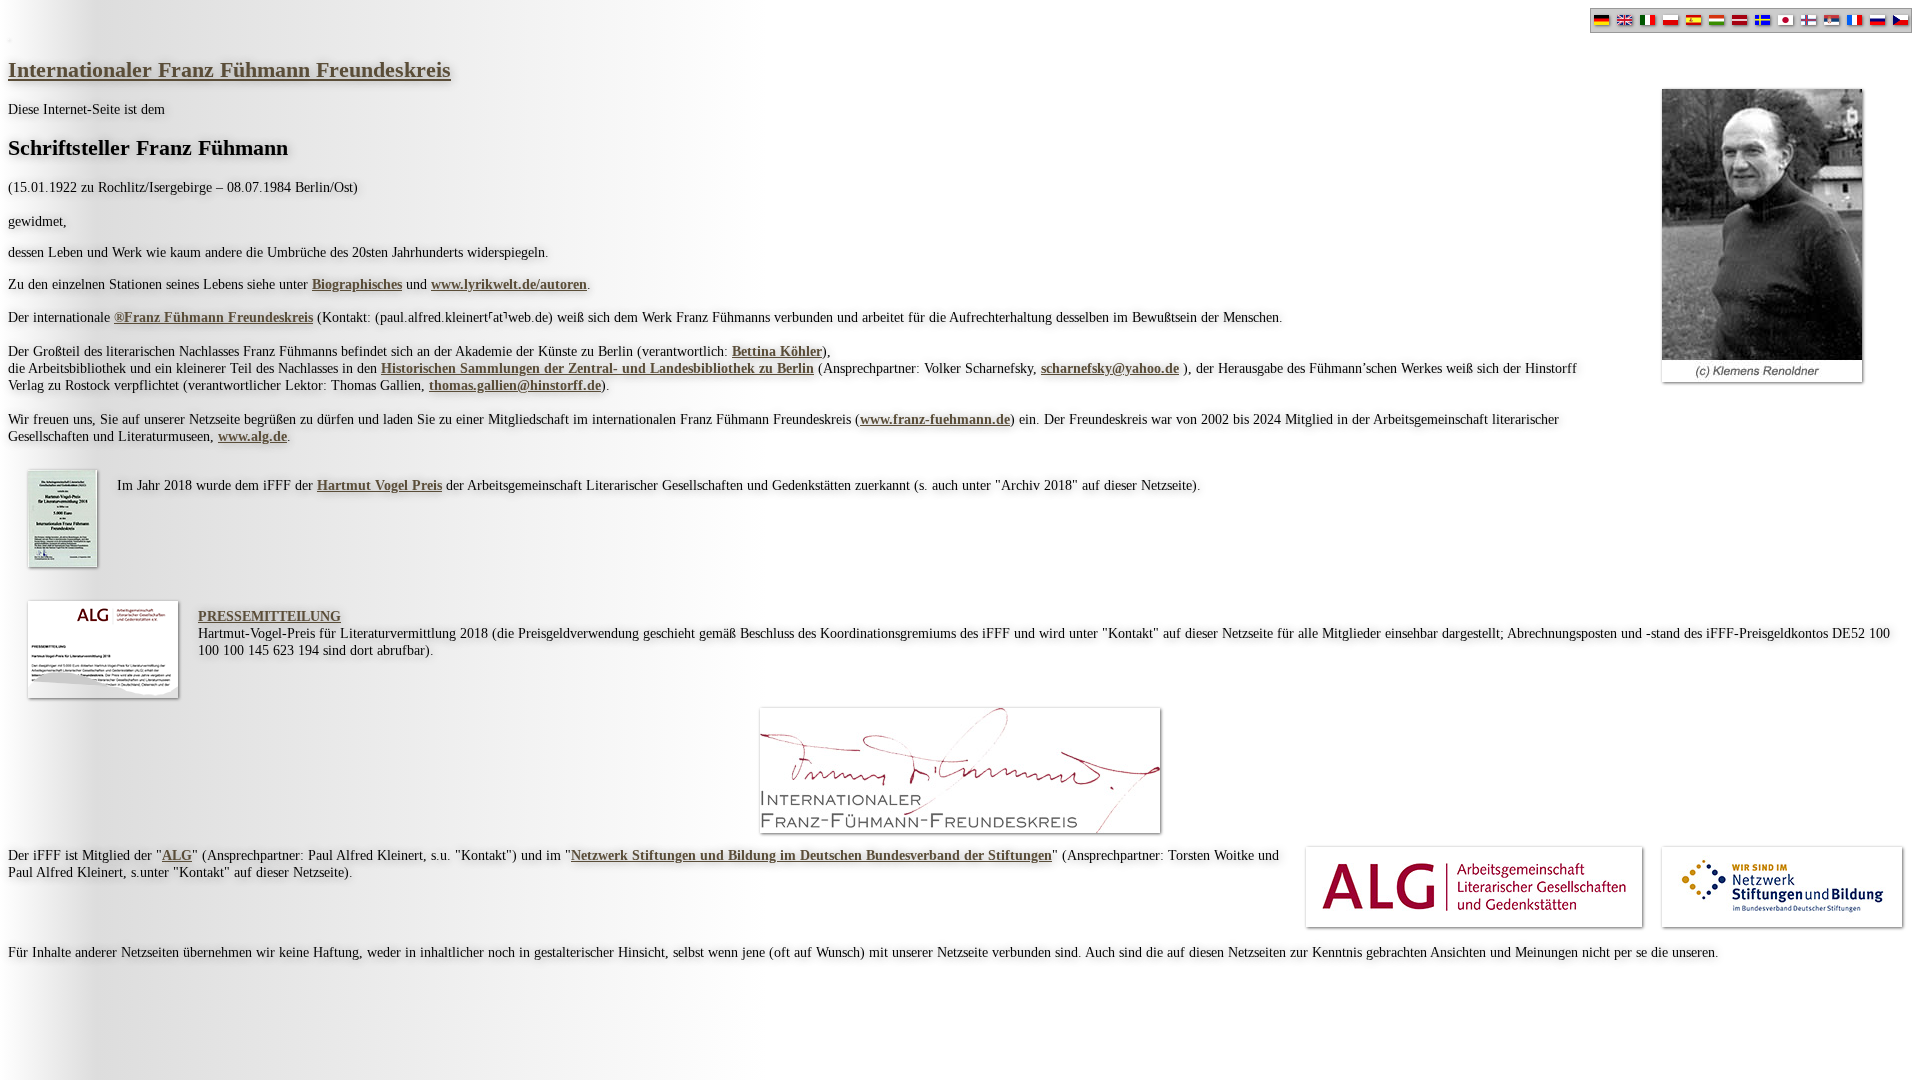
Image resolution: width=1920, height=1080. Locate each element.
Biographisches (357, 284)
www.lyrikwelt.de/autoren (509, 284)
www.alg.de (252, 436)
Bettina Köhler (777, 351)
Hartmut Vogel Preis (379, 485)
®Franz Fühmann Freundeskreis (213, 317)
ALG (177, 855)
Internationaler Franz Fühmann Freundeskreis (229, 70)
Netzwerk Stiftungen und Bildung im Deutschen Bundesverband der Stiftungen (811, 855)
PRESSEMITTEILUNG (269, 616)
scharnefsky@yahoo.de (1110, 368)
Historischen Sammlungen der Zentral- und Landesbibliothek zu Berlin (597, 368)
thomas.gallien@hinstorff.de (515, 385)
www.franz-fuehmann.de (935, 419)
